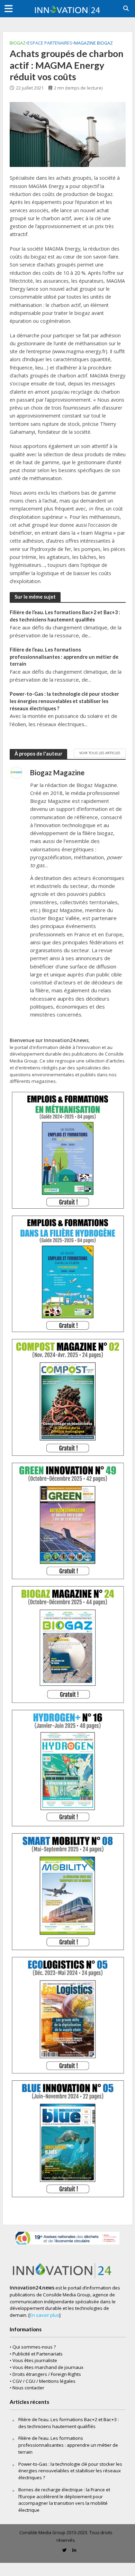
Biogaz (18, 43)
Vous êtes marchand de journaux (48, 2367)
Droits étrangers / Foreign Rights (47, 2374)
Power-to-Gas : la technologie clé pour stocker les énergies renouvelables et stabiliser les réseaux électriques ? (64, 701)
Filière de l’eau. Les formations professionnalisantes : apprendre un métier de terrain (64, 657)
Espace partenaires (50, 43)
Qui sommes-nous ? (34, 2347)
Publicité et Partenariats (38, 2354)
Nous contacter (28, 2388)
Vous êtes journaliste (35, 2360)
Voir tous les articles (100, 753)
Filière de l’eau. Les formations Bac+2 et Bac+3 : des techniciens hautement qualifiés (65, 616)
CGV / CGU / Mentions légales (44, 2381)
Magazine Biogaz (93, 43)
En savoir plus (44, 2315)
